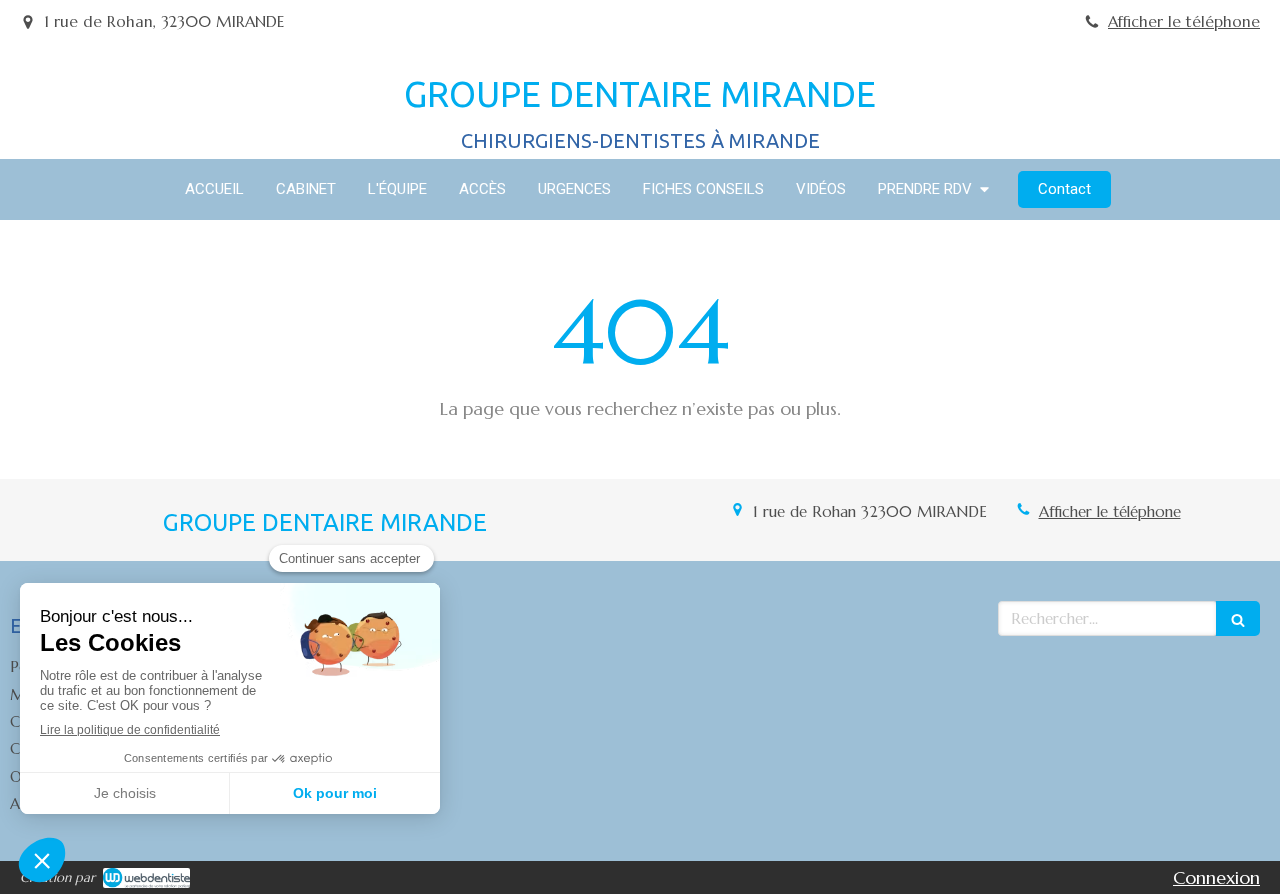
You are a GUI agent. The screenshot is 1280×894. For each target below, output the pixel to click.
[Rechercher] (1238, 618)
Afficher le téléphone (1184, 21)
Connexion (1216, 877)
